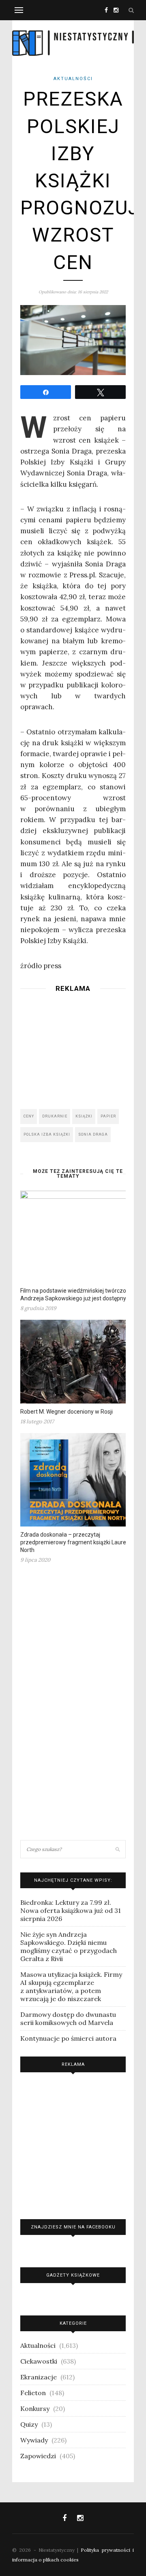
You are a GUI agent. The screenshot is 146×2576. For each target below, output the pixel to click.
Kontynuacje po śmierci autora (68, 2038)
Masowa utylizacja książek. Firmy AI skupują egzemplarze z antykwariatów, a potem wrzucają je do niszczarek (71, 1987)
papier (108, 1116)
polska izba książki (47, 1134)
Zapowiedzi (38, 2456)
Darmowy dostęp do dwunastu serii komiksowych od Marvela (68, 2018)
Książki (84, 1116)
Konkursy (35, 2409)
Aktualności (73, 79)
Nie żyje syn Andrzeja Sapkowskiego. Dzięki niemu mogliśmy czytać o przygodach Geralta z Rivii (69, 1946)
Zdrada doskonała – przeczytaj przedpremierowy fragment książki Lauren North (75, 1542)
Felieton (33, 2393)
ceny (29, 1116)
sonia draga (93, 1134)
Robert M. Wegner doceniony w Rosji (67, 1412)
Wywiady (34, 2440)
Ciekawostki (39, 2361)
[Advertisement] (73, 1048)
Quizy (29, 2424)
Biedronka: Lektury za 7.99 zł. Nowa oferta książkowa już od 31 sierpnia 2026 (71, 1910)
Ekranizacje (39, 2377)
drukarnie (55, 1116)
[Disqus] (73, 1705)
